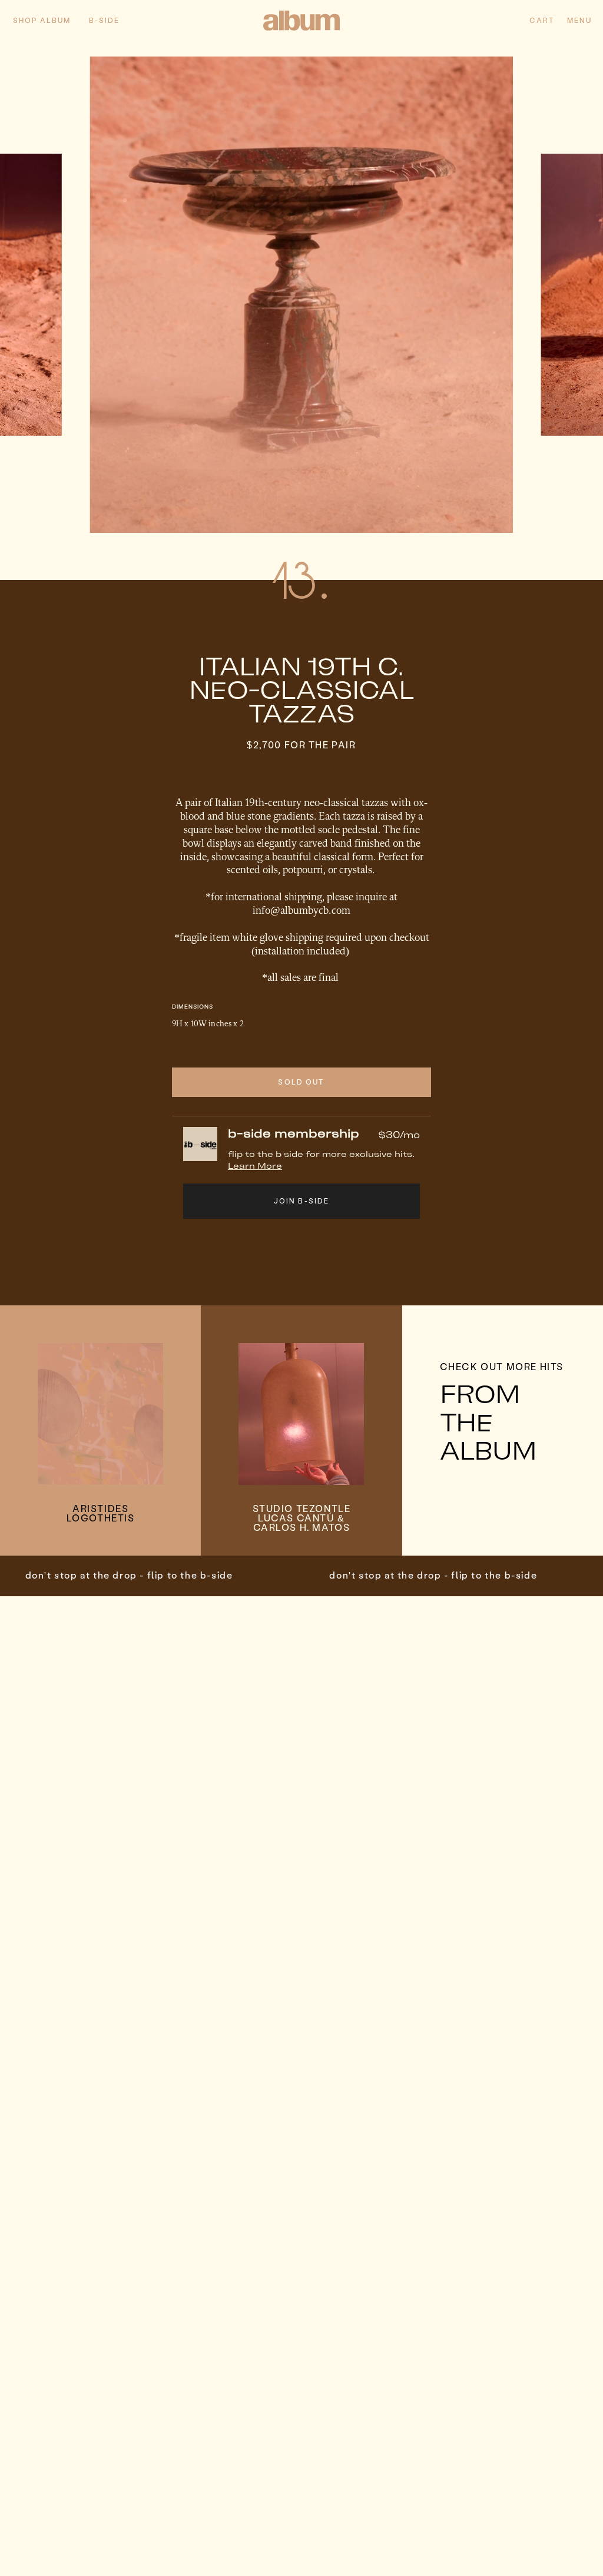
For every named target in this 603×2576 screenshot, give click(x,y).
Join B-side (302, 1201)
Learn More (255, 1166)
